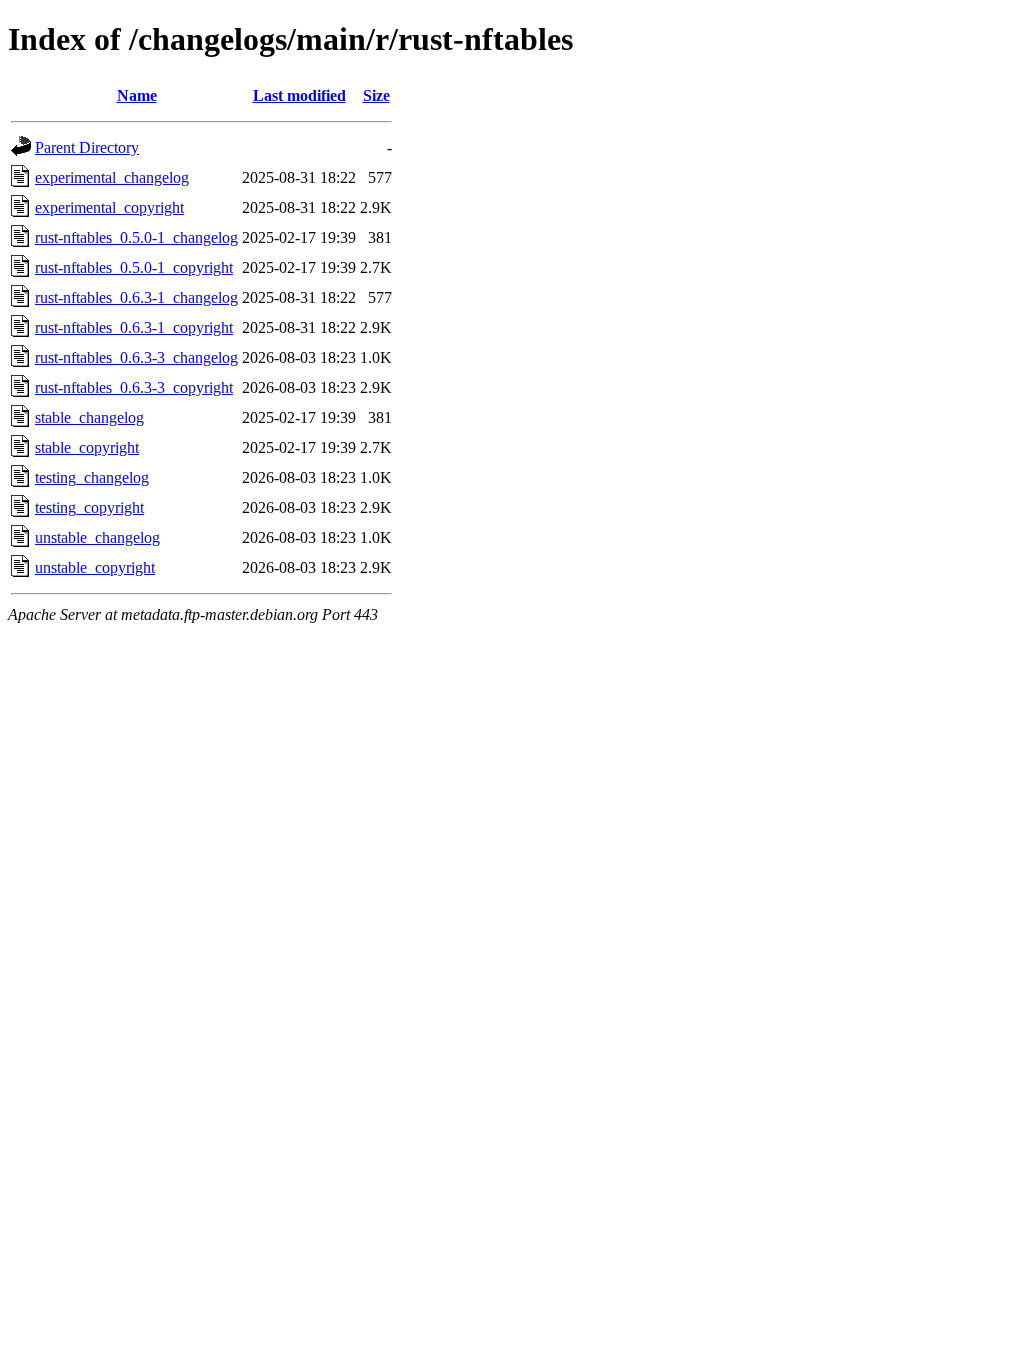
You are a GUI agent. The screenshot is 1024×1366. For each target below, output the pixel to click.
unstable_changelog (97, 537)
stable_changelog (89, 417)
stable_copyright (87, 447)
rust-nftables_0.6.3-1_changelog (136, 297)
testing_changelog (92, 477)
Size (376, 95)
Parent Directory (87, 147)
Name (137, 95)
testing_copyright (89, 507)
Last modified (299, 95)
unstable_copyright (95, 567)
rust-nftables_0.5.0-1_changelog (136, 237)
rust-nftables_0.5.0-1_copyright (134, 267)
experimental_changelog (112, 177)
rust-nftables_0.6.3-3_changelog (136, 357)
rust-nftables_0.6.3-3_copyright (134, 387)
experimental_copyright (109, 207)
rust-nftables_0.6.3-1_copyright (134, 327)
